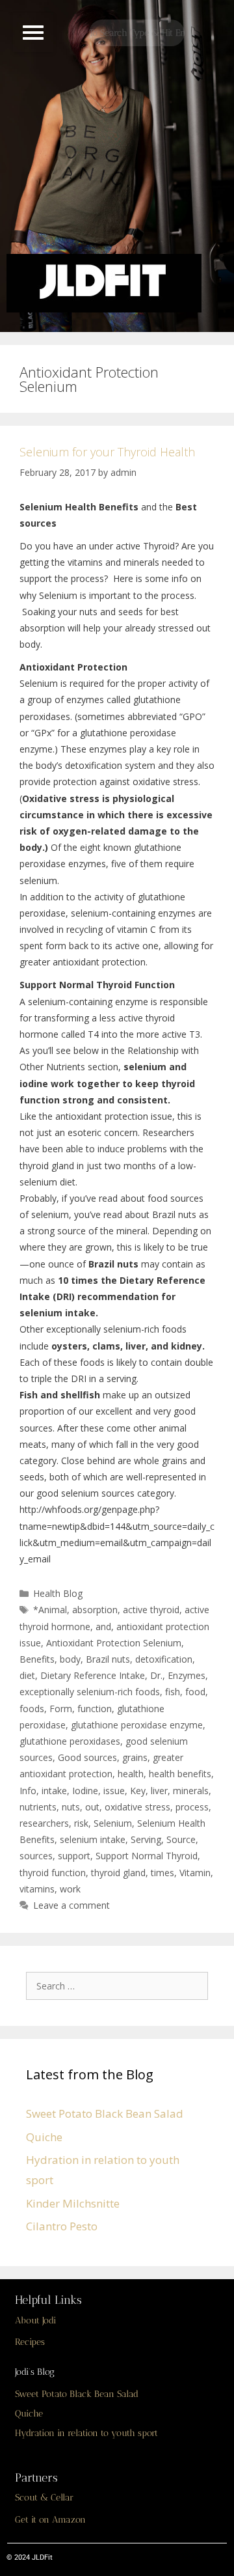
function (95, 1709)
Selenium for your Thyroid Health (107, 452)
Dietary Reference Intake (93, 1675)
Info (28, 1791)
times (162, 1873)
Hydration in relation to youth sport (86, 2433)
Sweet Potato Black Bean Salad (105, 2113)
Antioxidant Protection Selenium (114, 1643)
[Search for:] (120, 1985)
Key (138, 1791)
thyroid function (53, 1873)
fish (173, 1692)
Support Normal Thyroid (147, 1856)
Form (61, 1709)
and (103, 1627)
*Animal (50, 1610)
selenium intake (93, 1839)
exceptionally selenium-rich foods (90, 1692)
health (131, 1774)
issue (114, 1791)
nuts (71, 1807)
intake (54, 1791)
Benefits (37, 1659)
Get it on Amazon (50, 2520)
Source (181, 1839)
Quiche (44, 2137)
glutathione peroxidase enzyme (137, 1725)
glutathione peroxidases (70, 1741)
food (195, 1692)
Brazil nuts (108, 1659)
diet (27, 1675)
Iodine (85, 1791)
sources (36, 1856)
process (192, 1807)
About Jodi (35, 2320)
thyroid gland (118, 1873)
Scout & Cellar (44, 2498)
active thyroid (151, 1610)
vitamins (37, 1889)
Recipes (30, 2342)
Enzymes (187, 1675)
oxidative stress (137, 1807)
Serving (146, 1839)
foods (32, 1709)
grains (135, 1757)
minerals (191, 1791)
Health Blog (58, 1593)
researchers (44, 1823)
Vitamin (195, 1873)
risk (81, 1823)
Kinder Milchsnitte (73, 2203)
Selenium (113, 1823)
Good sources (87, 1757)
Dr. (156, 1675)
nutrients (38, 1807)
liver (159, 1791)
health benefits (180, 1774)
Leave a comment (71, 1905)
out (92, 1807)
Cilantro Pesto (62, 2226)
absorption (95, 1610)
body (70, 1659)
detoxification (164, 1659)
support (74, 1856)
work (70, 1889)
